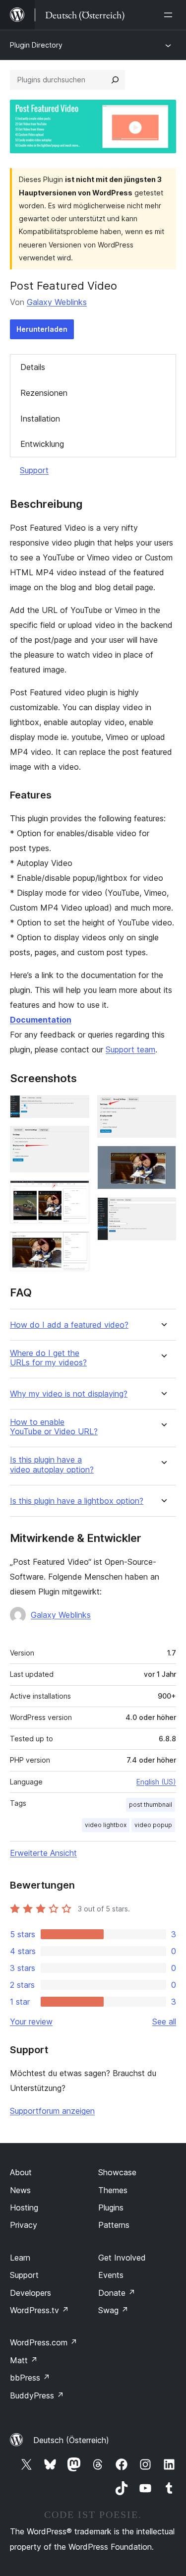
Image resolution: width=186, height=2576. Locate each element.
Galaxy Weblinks (57, 302)
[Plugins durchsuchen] (115, 80)
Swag (113, 2310)
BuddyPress (37, 2395)
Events (111, 2275)
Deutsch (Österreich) (71, 2440)
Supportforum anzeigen (52, 2111)
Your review (31, 2022)
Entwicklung (42, 444)
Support (34, 470)
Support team (130, 1049)
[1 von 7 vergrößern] (76, 1108)
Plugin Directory (36, 45)
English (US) (156, 1782)
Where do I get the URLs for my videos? (48, 1358)
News (20, 2190)
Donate (117, 2293)
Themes (113, 2190)
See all (164, 2022)
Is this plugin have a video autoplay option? (52, 1465)
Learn (20, 2258)
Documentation (41, 1020)
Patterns (114, 2225)
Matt (24, 2360)
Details (33, 367)
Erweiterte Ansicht (43, 1853)
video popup (153, 1825)
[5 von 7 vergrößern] (163, 1108)
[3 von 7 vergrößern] (76, 1194)
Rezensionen (44, 393)
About (21, 2172)
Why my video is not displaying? (69, 1394)
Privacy (24, 2225)
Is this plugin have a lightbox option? (77, 1501)
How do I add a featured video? (69, 1325)
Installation (40, 419)
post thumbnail (151, 1805)
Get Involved (122, 2258)
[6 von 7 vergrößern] (163, 1159)
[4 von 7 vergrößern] (76, 1245)
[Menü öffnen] (170, 15)
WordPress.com (44, 2342)
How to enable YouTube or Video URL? (54, 1427)
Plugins (111, 2208)
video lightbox (106, 1825)
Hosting (24, 2208)
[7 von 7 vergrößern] (163, 1211)
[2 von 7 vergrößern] (76, 1139)
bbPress (30, 2378)
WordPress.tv (39, 2310)
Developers (31, 2293)
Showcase (117, 2172)
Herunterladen (42, 329)
